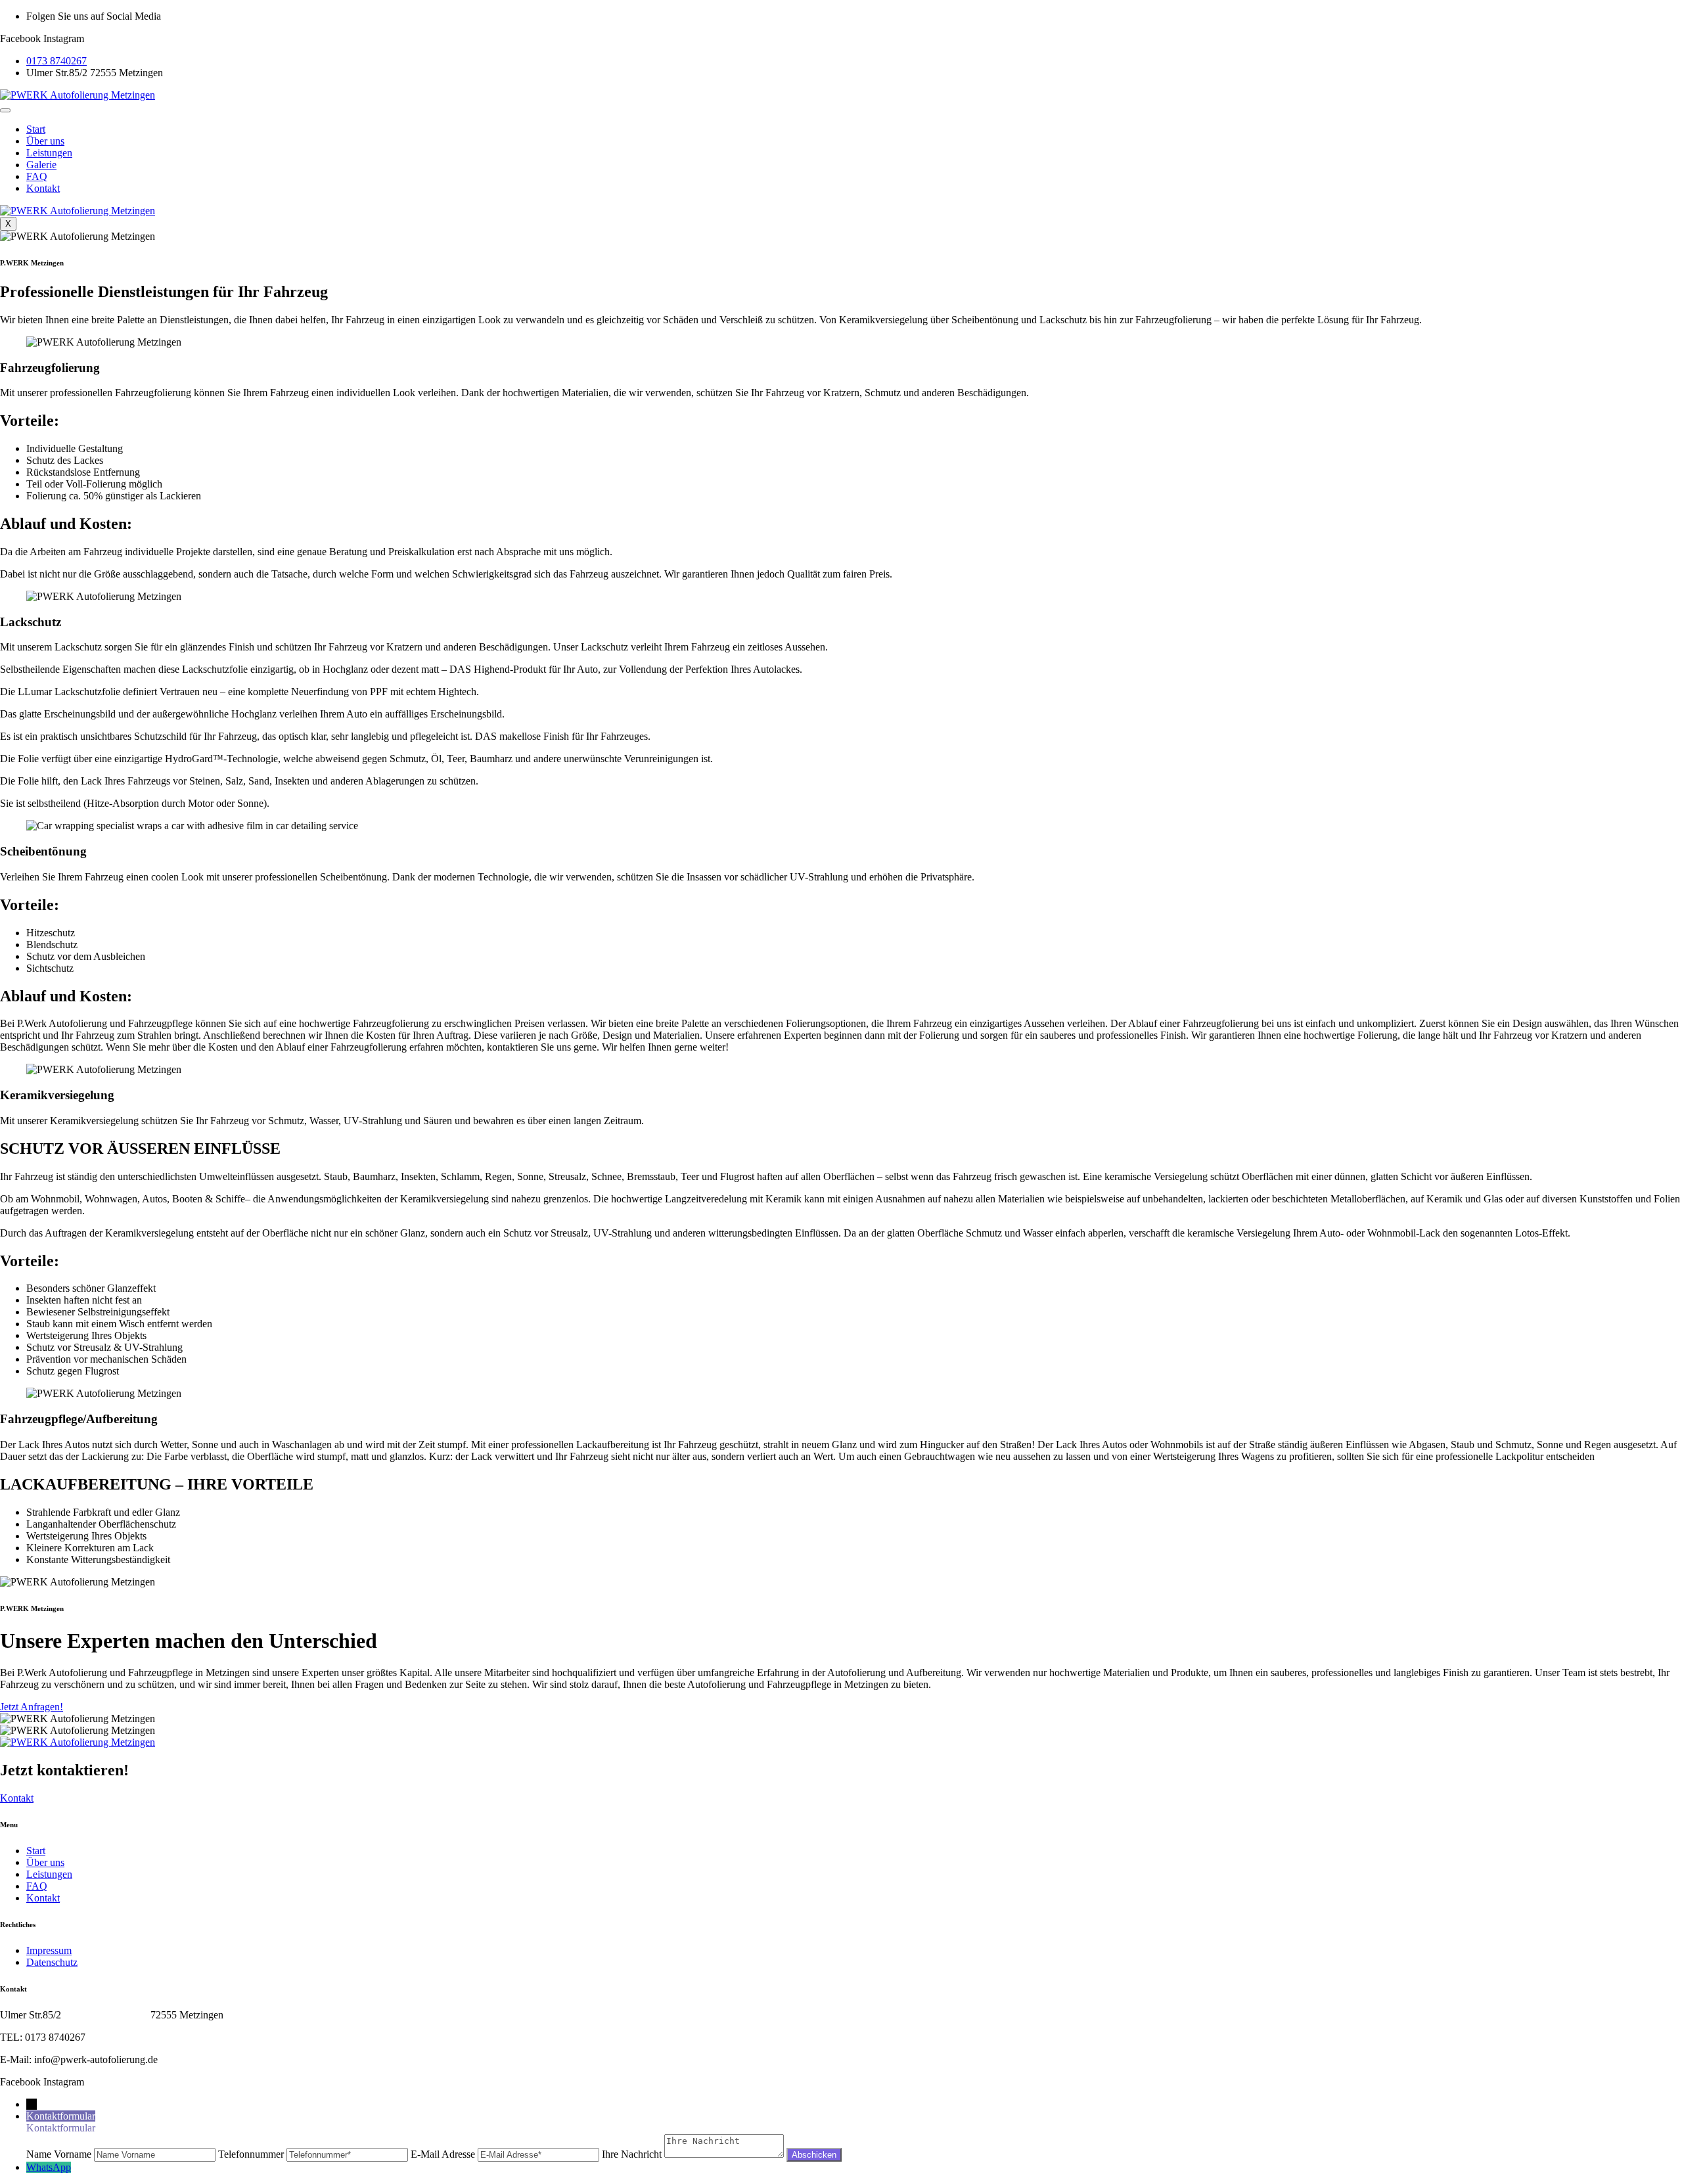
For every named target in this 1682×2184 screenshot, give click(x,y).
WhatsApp (49, 2167)
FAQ (37, 176)
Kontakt (43, 188)
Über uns (45, 141)
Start (36, 129)
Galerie (41, 165)
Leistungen (49, 153)
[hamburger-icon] (5, 110)
